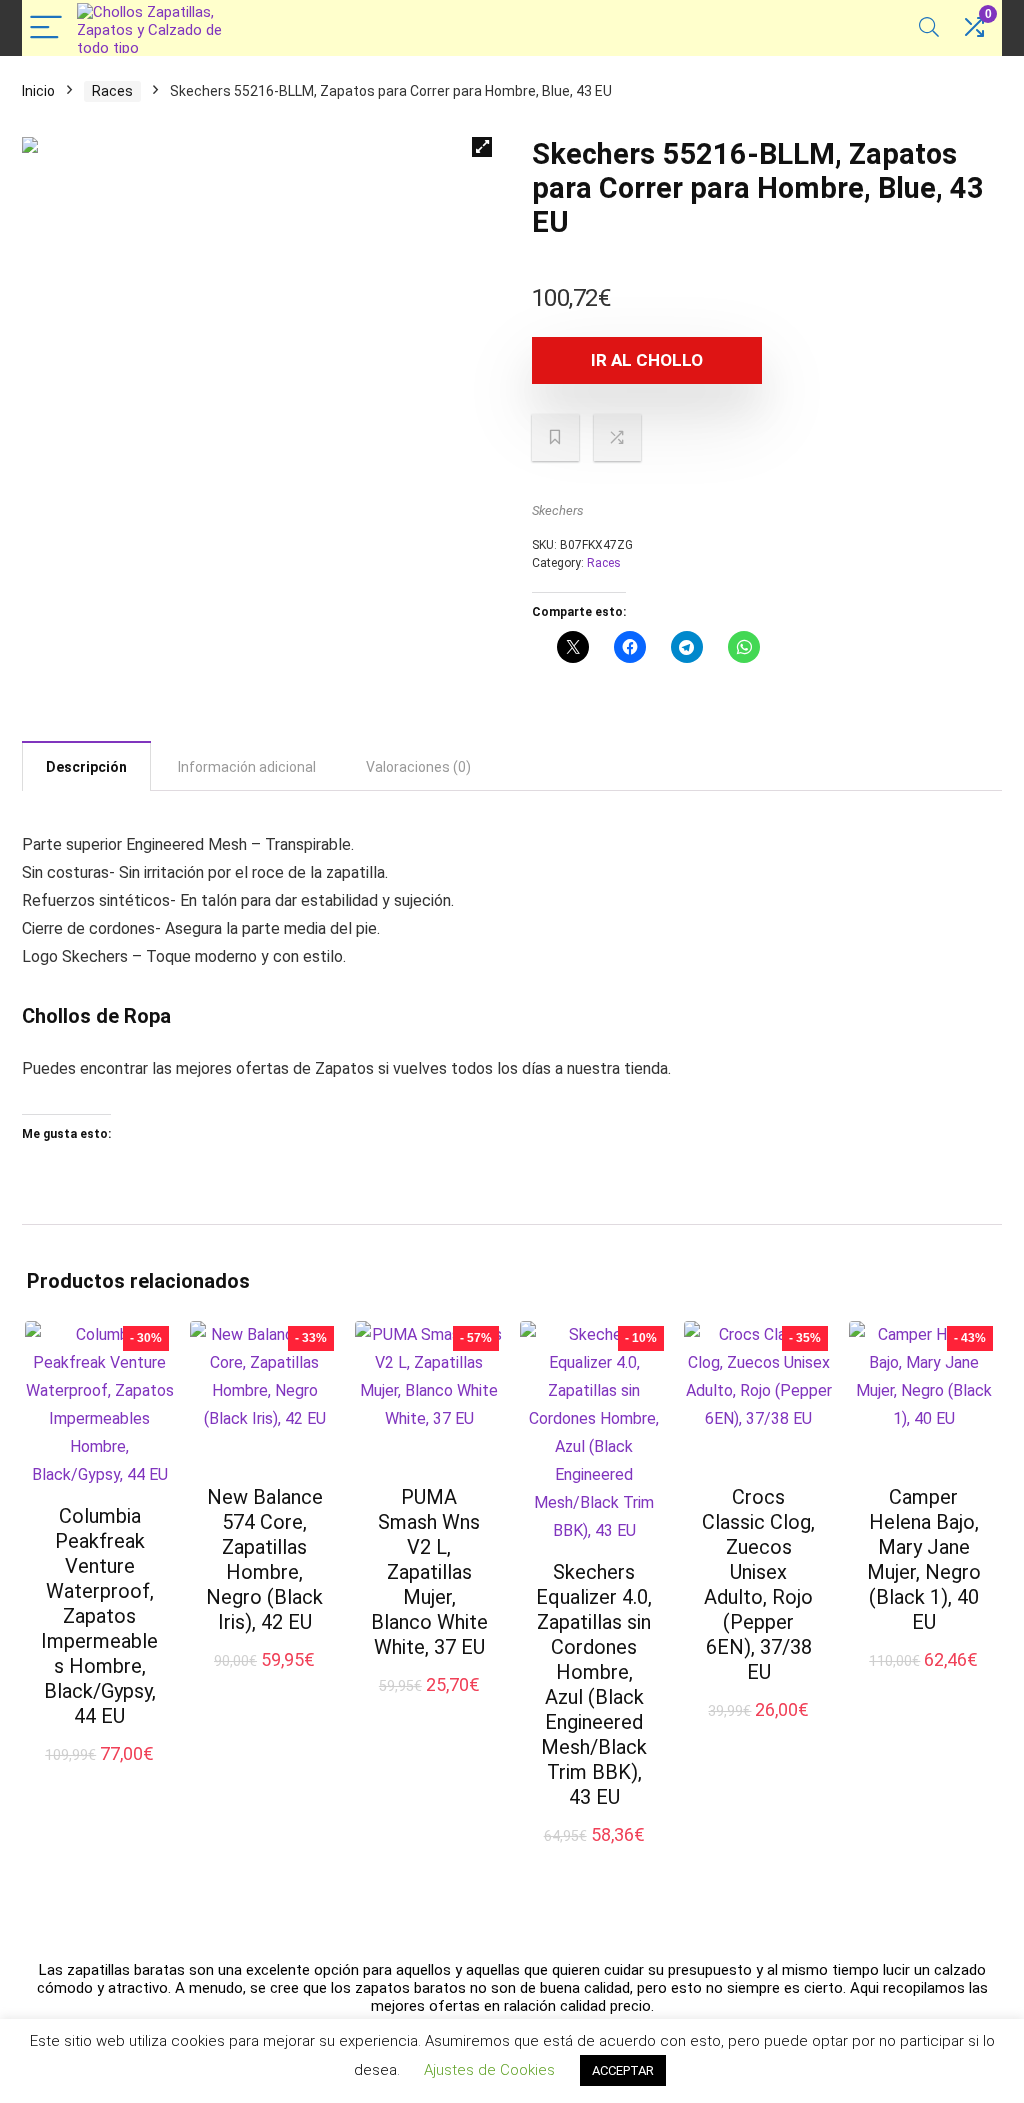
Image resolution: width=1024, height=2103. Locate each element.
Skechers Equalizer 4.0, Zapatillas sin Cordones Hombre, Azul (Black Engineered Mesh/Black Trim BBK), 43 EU (594, 1684)
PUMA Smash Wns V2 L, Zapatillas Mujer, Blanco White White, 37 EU (429, 1572)
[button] (482, 147)
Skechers (558, 510)
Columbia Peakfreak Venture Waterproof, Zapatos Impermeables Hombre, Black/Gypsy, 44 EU (99, 1616)
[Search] (929, 28)
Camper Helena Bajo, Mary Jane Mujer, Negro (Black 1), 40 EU (924, 1559)
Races (112, 91)
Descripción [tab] (86, 767)
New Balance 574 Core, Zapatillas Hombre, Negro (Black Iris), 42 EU (264, 1559)
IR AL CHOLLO (647, 360)
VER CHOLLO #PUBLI (439, 1693)
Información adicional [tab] (247, 767)
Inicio (38, 91)
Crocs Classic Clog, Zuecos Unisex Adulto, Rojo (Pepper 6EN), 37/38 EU (758, 1584)
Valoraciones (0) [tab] (418, 767)
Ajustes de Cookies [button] (489, 2070)
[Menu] (46, 28)
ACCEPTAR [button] (623, 2070)
